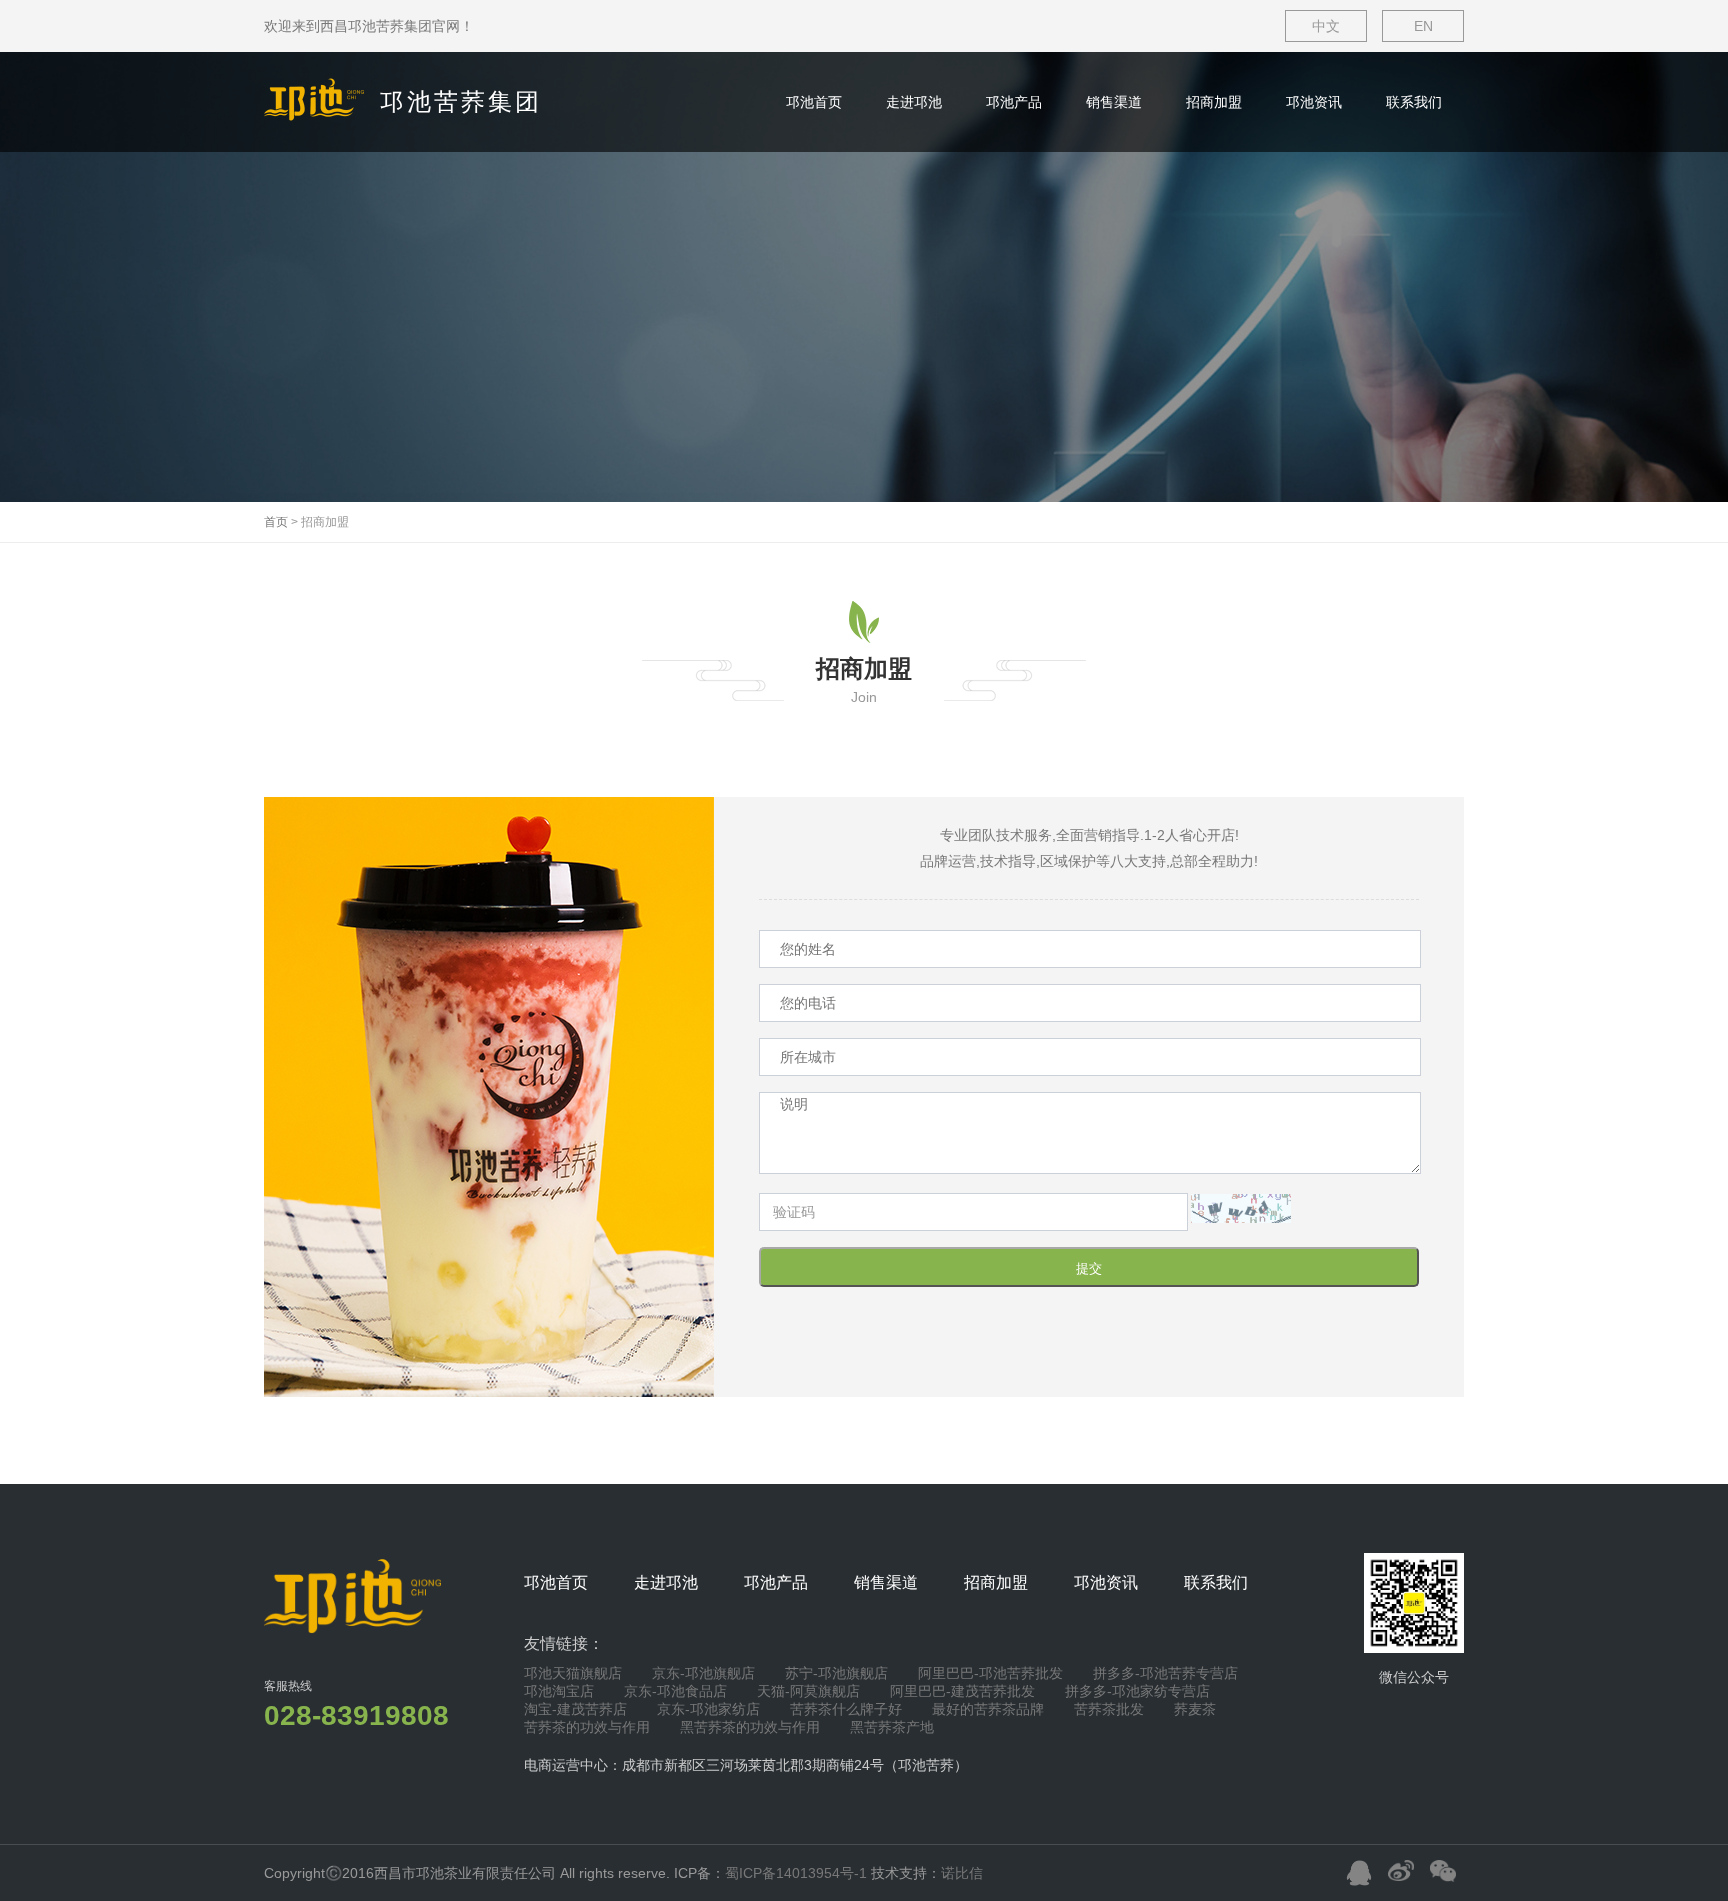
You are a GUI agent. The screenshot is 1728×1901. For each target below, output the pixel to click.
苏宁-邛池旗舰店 (836, 1673)
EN (1423, 26)
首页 (276, 522)
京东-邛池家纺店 (708, 1709)
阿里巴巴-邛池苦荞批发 (990, 1673)
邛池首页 (814, 102)
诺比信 (962, 1873)
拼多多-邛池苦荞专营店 (1165, 1673)
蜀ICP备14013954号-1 (796, 1873)
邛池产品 (1014, 102)
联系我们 (1414, 102)
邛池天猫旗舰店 (573, 1673)
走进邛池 (914, 102)
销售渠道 (1114, 102)
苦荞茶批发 (1109, 1709)
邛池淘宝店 (559, 1691)
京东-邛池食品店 (675, 1691)
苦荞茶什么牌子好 (846, 1709)
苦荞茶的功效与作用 (587, 1727)
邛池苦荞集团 (461, 101)
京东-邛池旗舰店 (703, 1673)
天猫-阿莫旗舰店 (808, 1691)
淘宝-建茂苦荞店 (575, 1709)
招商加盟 (1214, 102)
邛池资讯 (1314, 102)
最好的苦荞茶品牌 (988, 1709)
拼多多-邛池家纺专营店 (1137, 1691)
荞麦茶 (1195, 1709)
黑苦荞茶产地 (892, 1727)
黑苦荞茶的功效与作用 (750, 1727)
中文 (1326, 26)
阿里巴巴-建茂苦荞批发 (962, 1691)
